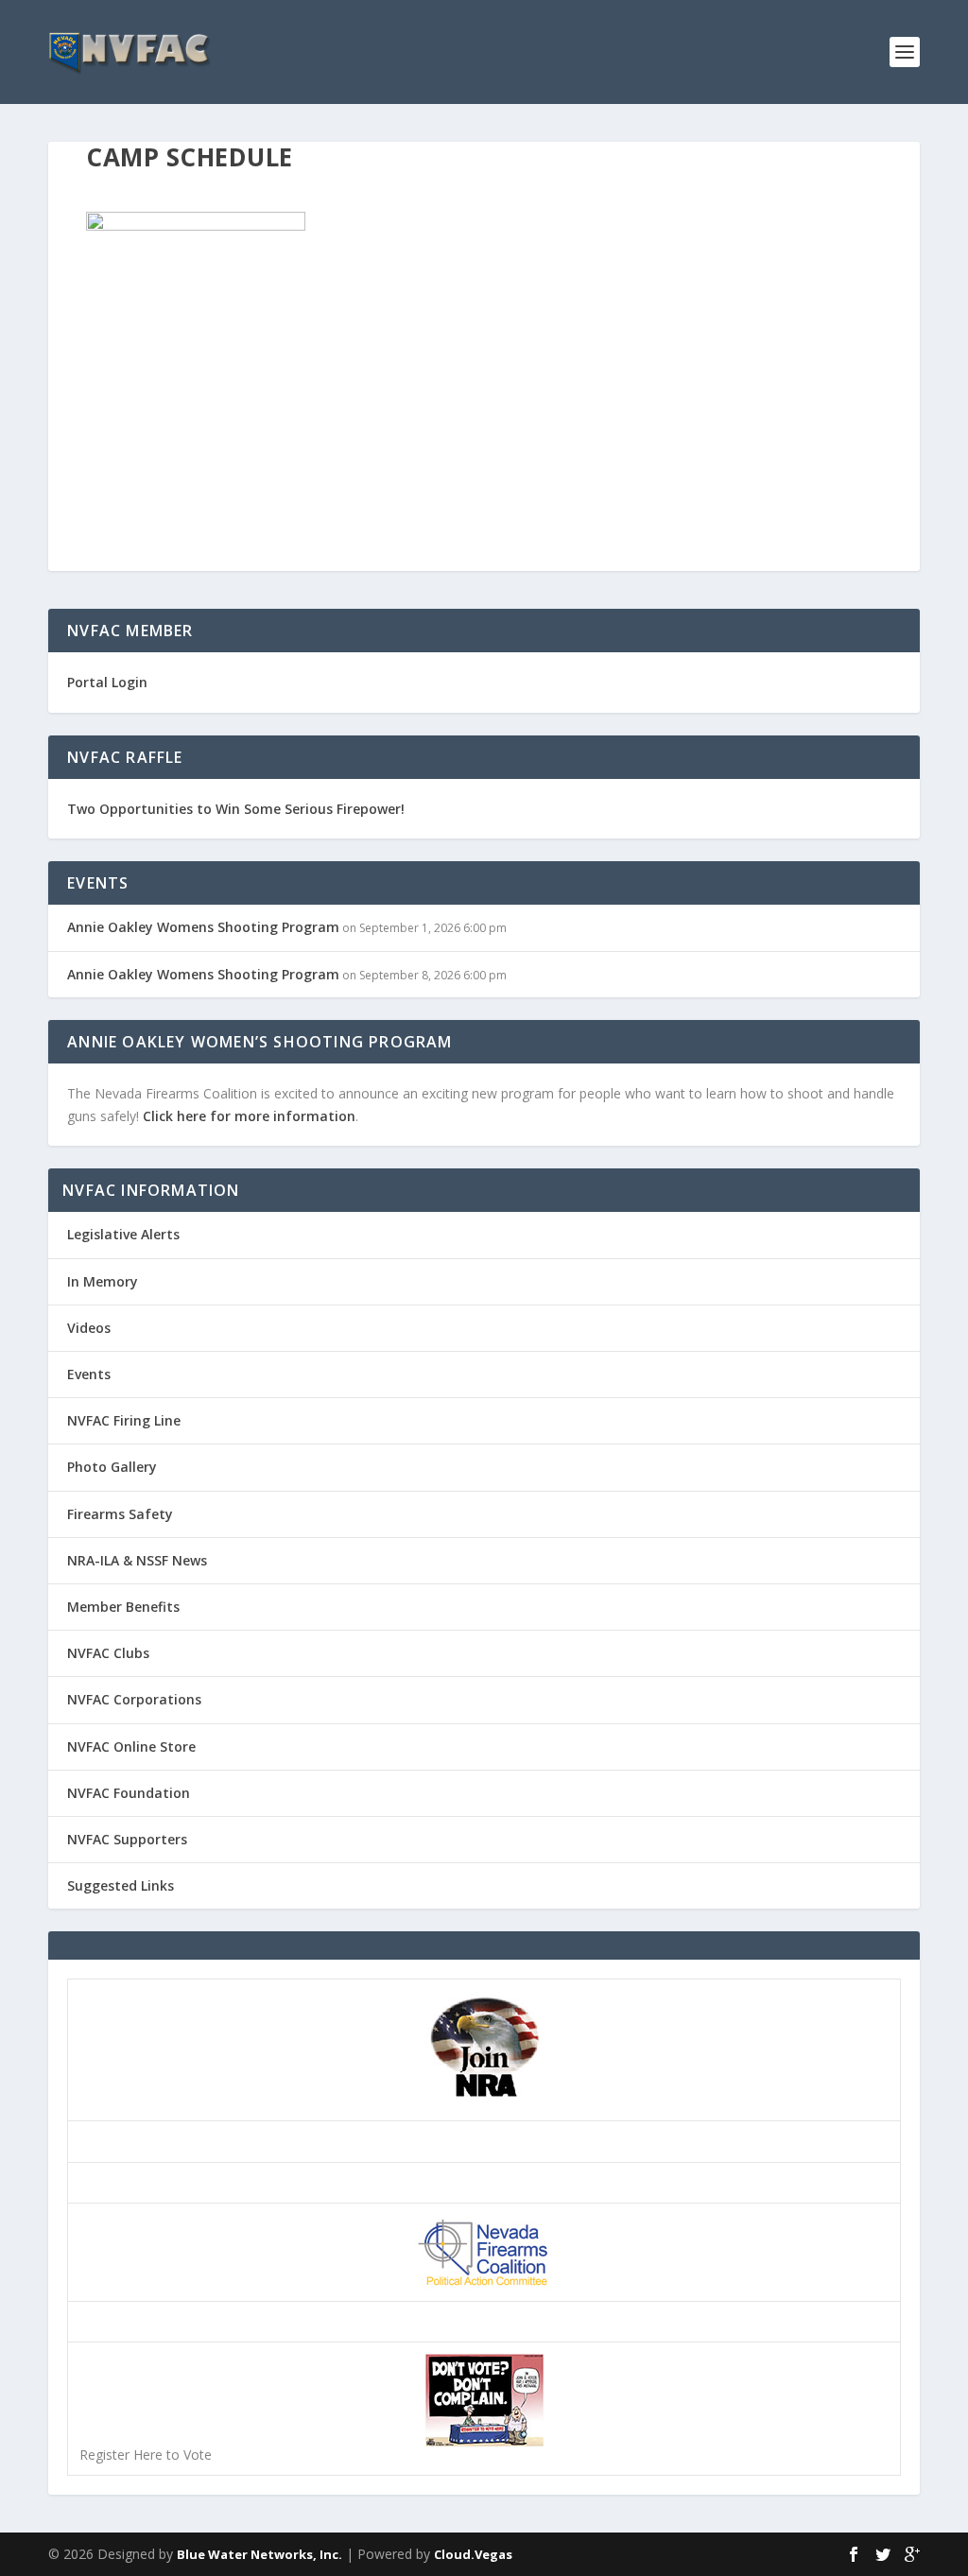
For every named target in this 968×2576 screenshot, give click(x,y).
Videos (89, 1328)
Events (89, 1374)
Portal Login (107, 682)
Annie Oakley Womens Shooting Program (203, 927)
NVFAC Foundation (129, 1793)
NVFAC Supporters (127, 1839)
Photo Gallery (112, 1467)
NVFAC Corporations (134, 1699)
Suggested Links (121, 1885)
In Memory (103, 1281)
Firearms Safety (120, 1514)
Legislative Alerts (123, 1234)
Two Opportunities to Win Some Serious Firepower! (236, 809)
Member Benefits (123, 1607)
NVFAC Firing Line (124, 1420)
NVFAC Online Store (131, 1746)
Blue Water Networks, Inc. (259, 2554)
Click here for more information (249, 1116)
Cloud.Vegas (473, 2554)
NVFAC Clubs (108, 1653)
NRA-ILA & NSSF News (137, 1560)
